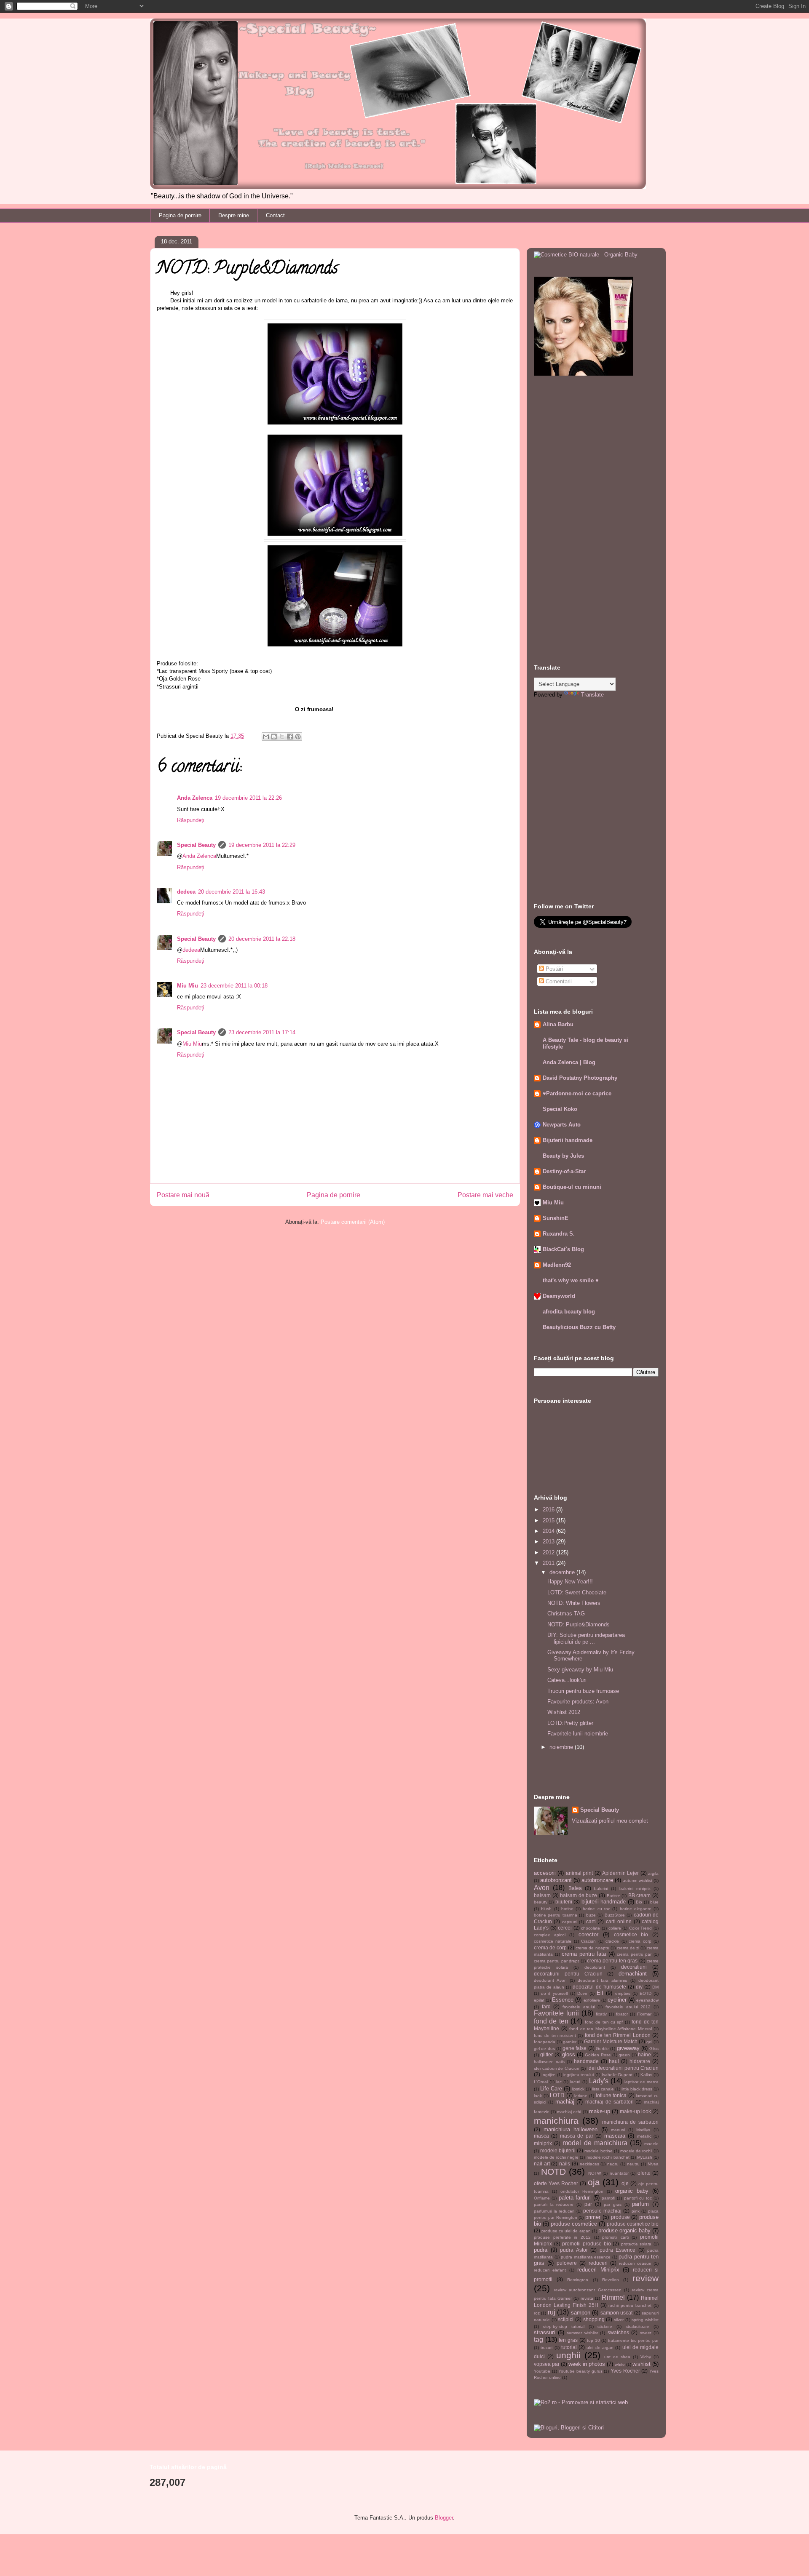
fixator (622, 2014)
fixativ (601, 2014)
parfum (640, 2204)
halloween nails (549, 2062)
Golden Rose (598, 2055)
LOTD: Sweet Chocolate (577, 1592)
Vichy (646, 2357)
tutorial (569, 2347)
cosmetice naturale (553, 1941)
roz (537, 2313)
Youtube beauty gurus (580, 2371)
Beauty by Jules (563, 1156)
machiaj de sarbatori (609, 2102)
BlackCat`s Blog (563, 1249)
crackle (612, 1941)
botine (567, 1909)
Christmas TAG (566, 1614)
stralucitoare (638, 2326)
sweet (646, 2333)
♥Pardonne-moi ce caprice (577, 1093)
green (624, 2055)
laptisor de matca (642, 2082)
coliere (615, 1928)
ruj (552, 2312)
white (620, 2364)
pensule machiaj (602, 2211)
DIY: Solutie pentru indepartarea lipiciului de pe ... (586, 1638)
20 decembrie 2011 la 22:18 (262, 939)
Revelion (611, 2280)
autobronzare (597, 1880)
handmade (586, 2061)
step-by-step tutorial (564, 2326)
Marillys (643, 2130)
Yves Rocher (625, 2371)
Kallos (646, 2075)
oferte (644, 2173)
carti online (619, 1921)
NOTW (595, 2173)
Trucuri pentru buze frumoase (583, 1691)
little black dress (637, 2089)
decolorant (595, 1967)
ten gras (568, 2340)
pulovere (567, 2263)
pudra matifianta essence (586, 2257)
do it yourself (554, 1993)
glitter (546, 2054)
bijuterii (564, 1902)
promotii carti (615, 2237)
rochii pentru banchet (630, 2305)
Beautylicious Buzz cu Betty (579, 1327)
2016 (549, 1510)
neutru (633, 2164)
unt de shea (617, 2357)
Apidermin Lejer (620, 1873)
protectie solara (636, 2244)
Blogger (444, 2518)
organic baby (632, 2191)
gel (649, 2042)
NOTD (553, 2172)
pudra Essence (618, 2250)
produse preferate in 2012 (562, 2237)
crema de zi (628, 1948)
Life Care (551, 2089)
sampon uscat (616, 2313)
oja (594, 2182)
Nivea (653, 2164)
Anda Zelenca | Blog (569, 1062)
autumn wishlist (638, 1881)
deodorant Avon (550, 1980)
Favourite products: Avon (578, 1702)
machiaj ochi (569, 2112)
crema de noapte (592, 1948)
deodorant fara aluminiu (603, 1980)
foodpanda (545, 2042)
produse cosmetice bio (633, 2224)
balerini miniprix (635, 1889)
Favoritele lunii (556, 2013)
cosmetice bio (631, 1934)
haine (644, 2054)
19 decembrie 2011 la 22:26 (248, 798)
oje (625, 2183)
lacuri (575, 2082)
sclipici (566, 2319)
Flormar (644, 2014)
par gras (613, 2204)
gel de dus (544, 2049)
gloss (569, 2054)
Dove (582, 1993)
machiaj (565, 2102)
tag (538, 2340)
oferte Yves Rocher (556, 2183)
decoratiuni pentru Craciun (568, 1974)
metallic (644, 2136)
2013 (549, 1542)
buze (591, 1915)
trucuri (546, 2348)
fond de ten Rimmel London (618, 2035)
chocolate (591, 1928)
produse (620, 2217)
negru (613, 2164)
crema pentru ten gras (612, 1961)
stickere (605, 2326)
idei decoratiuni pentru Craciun (623, 2068)
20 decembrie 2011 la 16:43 (232, 892)
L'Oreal (541, 2082)
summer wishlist (582, 2333)
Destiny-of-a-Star (564, 1171)
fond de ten (551, 2021)
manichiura (556, 2121)
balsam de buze (579, 1895)
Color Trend (641, 1928)
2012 (549, 1552)
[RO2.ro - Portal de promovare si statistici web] (581, 2402)
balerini (601, 1889)
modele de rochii (636, 2151)
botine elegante (636, 1909)
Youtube (542, 2371)
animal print (579, 1873)
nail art (542, 2164)
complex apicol (550, 1935)
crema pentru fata (584, 1954)
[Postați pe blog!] (274, 737)
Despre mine (234, 215)
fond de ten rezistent (555, 2035)
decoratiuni (634, 1967)
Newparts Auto (562, 1125)
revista (587, 2298)
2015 (549, 1520)
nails (565, 2164)
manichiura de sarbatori (631, 2122)
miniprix (543, 2143)
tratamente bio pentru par (633, 2340)
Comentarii (558, 981)
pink (636, 2211)
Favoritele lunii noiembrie (578, 1734)
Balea (575, 1888)
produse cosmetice (574, 2224)
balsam (542, 1895)
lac (559, 2082)
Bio (639, 1902)
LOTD (557, 2095)
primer (593, 2217)
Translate (592, 695)
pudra (541, 2250)
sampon (581, 2313)
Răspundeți (191, 820)
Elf (600, 1993)
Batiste (613, 1896)
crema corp (640, 1941)
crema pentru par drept (556, 1961)
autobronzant (556, 1880)
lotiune (581, 2096)
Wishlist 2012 (564, 1712)
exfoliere (592, 2000)
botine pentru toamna (556, 1915)
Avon (542, 1888)
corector (588, 1934)
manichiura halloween (571, 2129)
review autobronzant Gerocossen (588, 2290)
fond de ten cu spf (604, 2022)
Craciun (588, 1941)
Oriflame (542, 2198)
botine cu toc (596, 1909)
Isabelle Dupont (617, 2075)
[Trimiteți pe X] (282, 737)
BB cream (640, 1895)
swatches (618, 2332)
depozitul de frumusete (599, 1987)
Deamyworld (559, 1296)
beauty (541, 1902)
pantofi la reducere (554, 2204)
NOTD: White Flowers (574, 1603)
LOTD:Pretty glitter (570, 1723)
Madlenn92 (557, 1265)
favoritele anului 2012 (628, 2007)
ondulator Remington (582, 2191)
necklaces (589, 2164)
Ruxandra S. (559, 1234)
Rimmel (613, 2297)
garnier (570, 2042)
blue (654, 1902)
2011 (549, 1563)
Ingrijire (548, 2075)
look (538, 2096)
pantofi (608, 2198)
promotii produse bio (586, 2244)
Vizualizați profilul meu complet (610, 1821)
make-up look (635, 2111)
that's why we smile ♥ (571, 1280)
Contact (275, 215)
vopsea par (547, 2364)
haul (614, 2061)
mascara (615, 2136)
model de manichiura (595, 2143)
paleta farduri (575, 2198)
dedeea (186, 892)
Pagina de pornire (180, 215)
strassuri (544, 2332)
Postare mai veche (485, 1195)
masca (541, 2136)
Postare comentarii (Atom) (353, 1222)
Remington (578, 2280)
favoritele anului (579, 2007)
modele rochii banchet (608, 2157)
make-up (600, 2111)
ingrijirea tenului (579, 2075)
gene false (575, 2048)
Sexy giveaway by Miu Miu (580, 1670)
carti (591, 1921)
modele (651, 2144)
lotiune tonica (611, 2095)
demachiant (633, 1974)
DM (655, 1987)
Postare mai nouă (183, 1195)
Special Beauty (196, 845)
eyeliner (617, 2000)
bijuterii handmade (604, 1902)
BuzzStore (615, 1915)
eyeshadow (647, 2000)
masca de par (577, 2136)
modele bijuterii (558, 2150)
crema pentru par (634, 1954)
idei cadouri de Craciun (557, 2068)
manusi (618, 2130)
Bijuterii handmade (568, 1140)
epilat (539, 2000)
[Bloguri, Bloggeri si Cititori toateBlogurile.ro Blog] (569, 2428)
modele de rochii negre (556, 2157)
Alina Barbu (558, 1024)
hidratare (640, 2061)
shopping (594, 2319)
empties (623, 1993)
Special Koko (560, 1109)
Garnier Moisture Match (611, 2041)
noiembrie (562, 1747)
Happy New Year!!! (570, 1582)
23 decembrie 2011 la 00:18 (234, 986)
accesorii (545, 1873)
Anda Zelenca (195, 798)
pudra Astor (574, 2250)
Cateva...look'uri (567, 1680)
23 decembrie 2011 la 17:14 (262, 1032)
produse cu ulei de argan (566, 2231)
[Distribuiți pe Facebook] (290, 737)
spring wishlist (645, 2320)
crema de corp (550, 1947)
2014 (549, 1531)
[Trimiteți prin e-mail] (266, 737)
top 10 (593, 2340)
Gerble (602, 2049)
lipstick (578, 2089)
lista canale (603, 2089)
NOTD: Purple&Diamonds (579, 1624)
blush (546, 1909)
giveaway (628, 2048)
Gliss (654, 2049)
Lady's (599, 2081)
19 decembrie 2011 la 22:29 (262, 845)
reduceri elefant (550, 2270)
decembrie (563, 1572)
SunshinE (556, 1218)
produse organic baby (624, 2230)
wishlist (642, 2364)
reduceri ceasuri (635, 2263)
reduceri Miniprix (598, 2270)
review (646, 2278)
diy (639, 1987)
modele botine (598, 2151)
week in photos (587, 2364)
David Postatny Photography (580, 1078)
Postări (553, 969)
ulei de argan (600, 2348)
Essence (563, 2000)
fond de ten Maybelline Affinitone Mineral (611, 2029)
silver (619, 2320)
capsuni (570, 1922)
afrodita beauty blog (569, 1312)
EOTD (646, 1993)
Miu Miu (188, 986)
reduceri (598, 2263)
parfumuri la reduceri (554, 2211)
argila (653, 1873)
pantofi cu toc (638, 2198)
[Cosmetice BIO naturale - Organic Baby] (586, 255)
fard (546, 2006)
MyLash (645, 2157)
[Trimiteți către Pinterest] (298, 737)
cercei (565, 1928)
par (588, 2204)
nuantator (619, 2173)
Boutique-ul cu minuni (572, 1187)
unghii (568, 2355)
